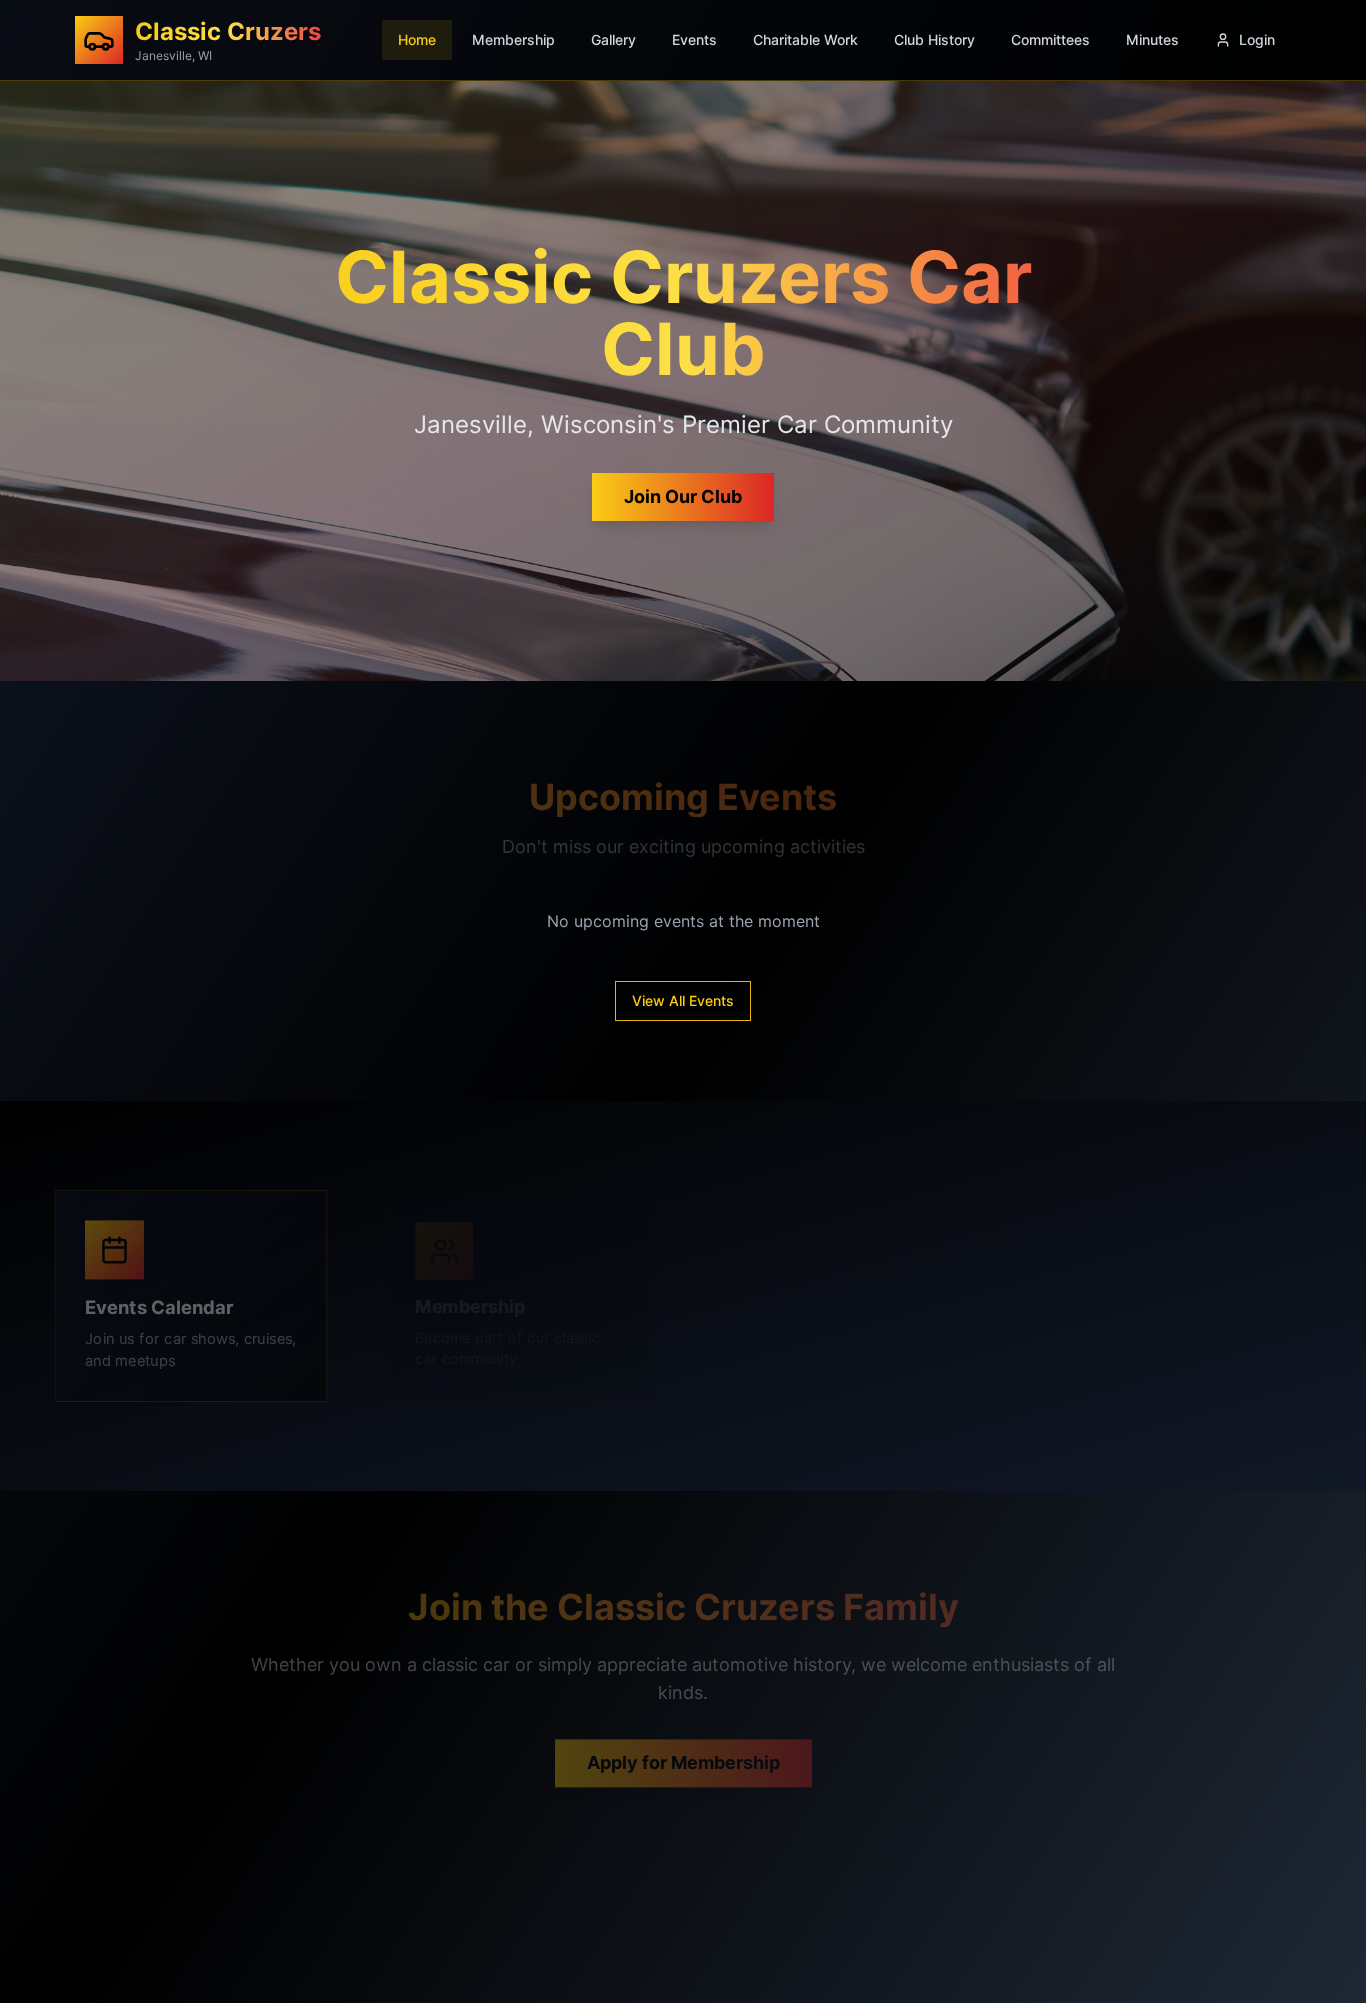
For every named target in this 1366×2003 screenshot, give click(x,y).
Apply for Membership (683, 1746)
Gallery (613, 39)
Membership (513, 39)
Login (1257, 39)
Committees (1050, 39)
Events (694, 39)
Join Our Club (683, 496)
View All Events (683, 1000)
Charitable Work (805, 39)
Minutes (1152, 39)
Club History (934, 39)
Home (417, 39)
